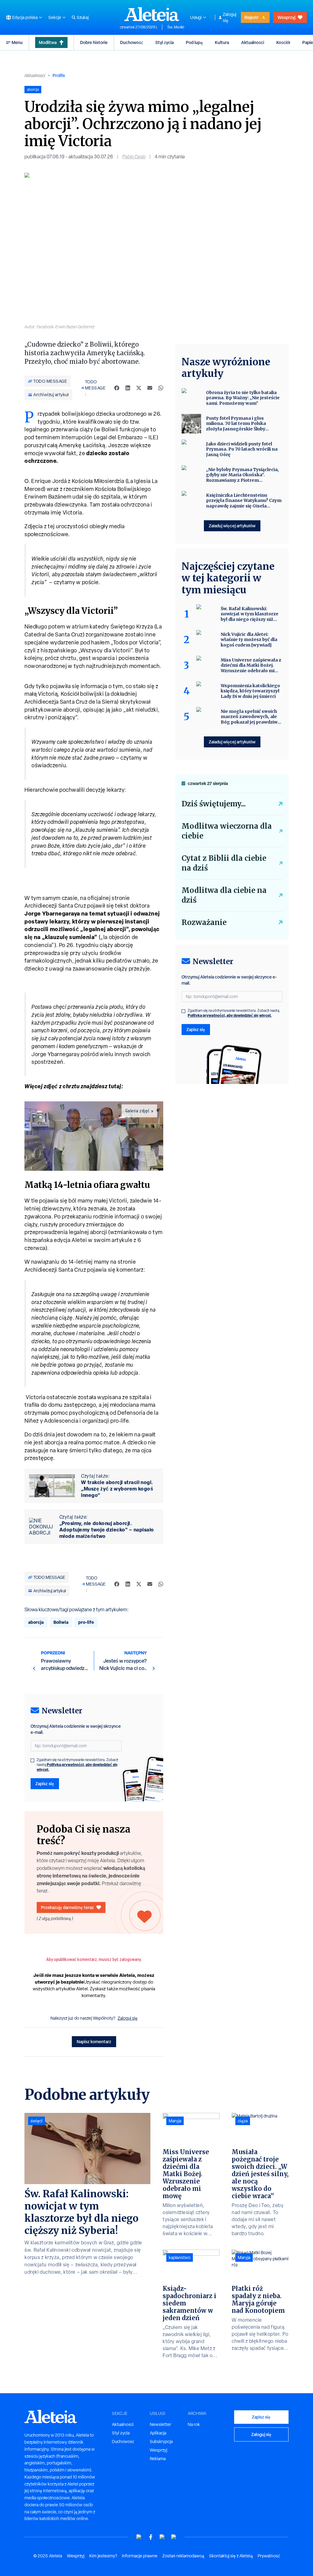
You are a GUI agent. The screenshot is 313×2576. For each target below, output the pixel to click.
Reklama (158, 2459)
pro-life (86, 1622)
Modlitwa (48, 42)
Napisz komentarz (94, 2042)
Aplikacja (158, 2433)
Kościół (283, 42)
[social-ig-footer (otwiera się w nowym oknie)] (174, 2537)
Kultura (222, 42)
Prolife (59, 75)
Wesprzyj (286, 17)
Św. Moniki (176, 27)
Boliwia (61, 1622)
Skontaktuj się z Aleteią (231, 2556)
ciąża (243, 2121)
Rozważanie (204, 922)
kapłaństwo (180, 2257)
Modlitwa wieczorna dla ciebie (227, 831)
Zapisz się (45, 1784)
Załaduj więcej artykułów (232, 526)
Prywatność (269, 2556)
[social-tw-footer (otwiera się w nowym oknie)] (162, 2537)
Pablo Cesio (134, 157)
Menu (17, 42)
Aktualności (253, 42)
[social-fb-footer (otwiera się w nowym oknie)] (151, 2537)
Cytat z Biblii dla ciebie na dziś (224, 863)
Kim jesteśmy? (103, 2556)
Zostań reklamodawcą (183, 2556)
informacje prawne (140, 2556)
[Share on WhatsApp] (161, 388)
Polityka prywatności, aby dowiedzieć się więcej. (77, 1767)
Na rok (194, 2424)
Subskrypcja (161, 2441)
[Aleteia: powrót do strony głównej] (152, 14)
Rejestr (252, 17)
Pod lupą (194, 42)
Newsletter (160, 2424)
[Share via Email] (150, 388)
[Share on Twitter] (139, 388)
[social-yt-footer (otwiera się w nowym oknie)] (139, 2537)
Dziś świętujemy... (214, 804)
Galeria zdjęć (138, 1111)
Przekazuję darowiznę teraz (67, 1907)
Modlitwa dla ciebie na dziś (224, 895)
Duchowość (132, 42)
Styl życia (164, 42)
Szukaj (83, 17)
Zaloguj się (230, 17)
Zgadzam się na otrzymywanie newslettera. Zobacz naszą (77, 1765)
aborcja (36, 1622)
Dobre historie (94, 42)
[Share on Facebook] (117, 388)
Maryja (175, 2121)
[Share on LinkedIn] (128, 388)
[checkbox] (32, 1760)
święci (37, 2121)
